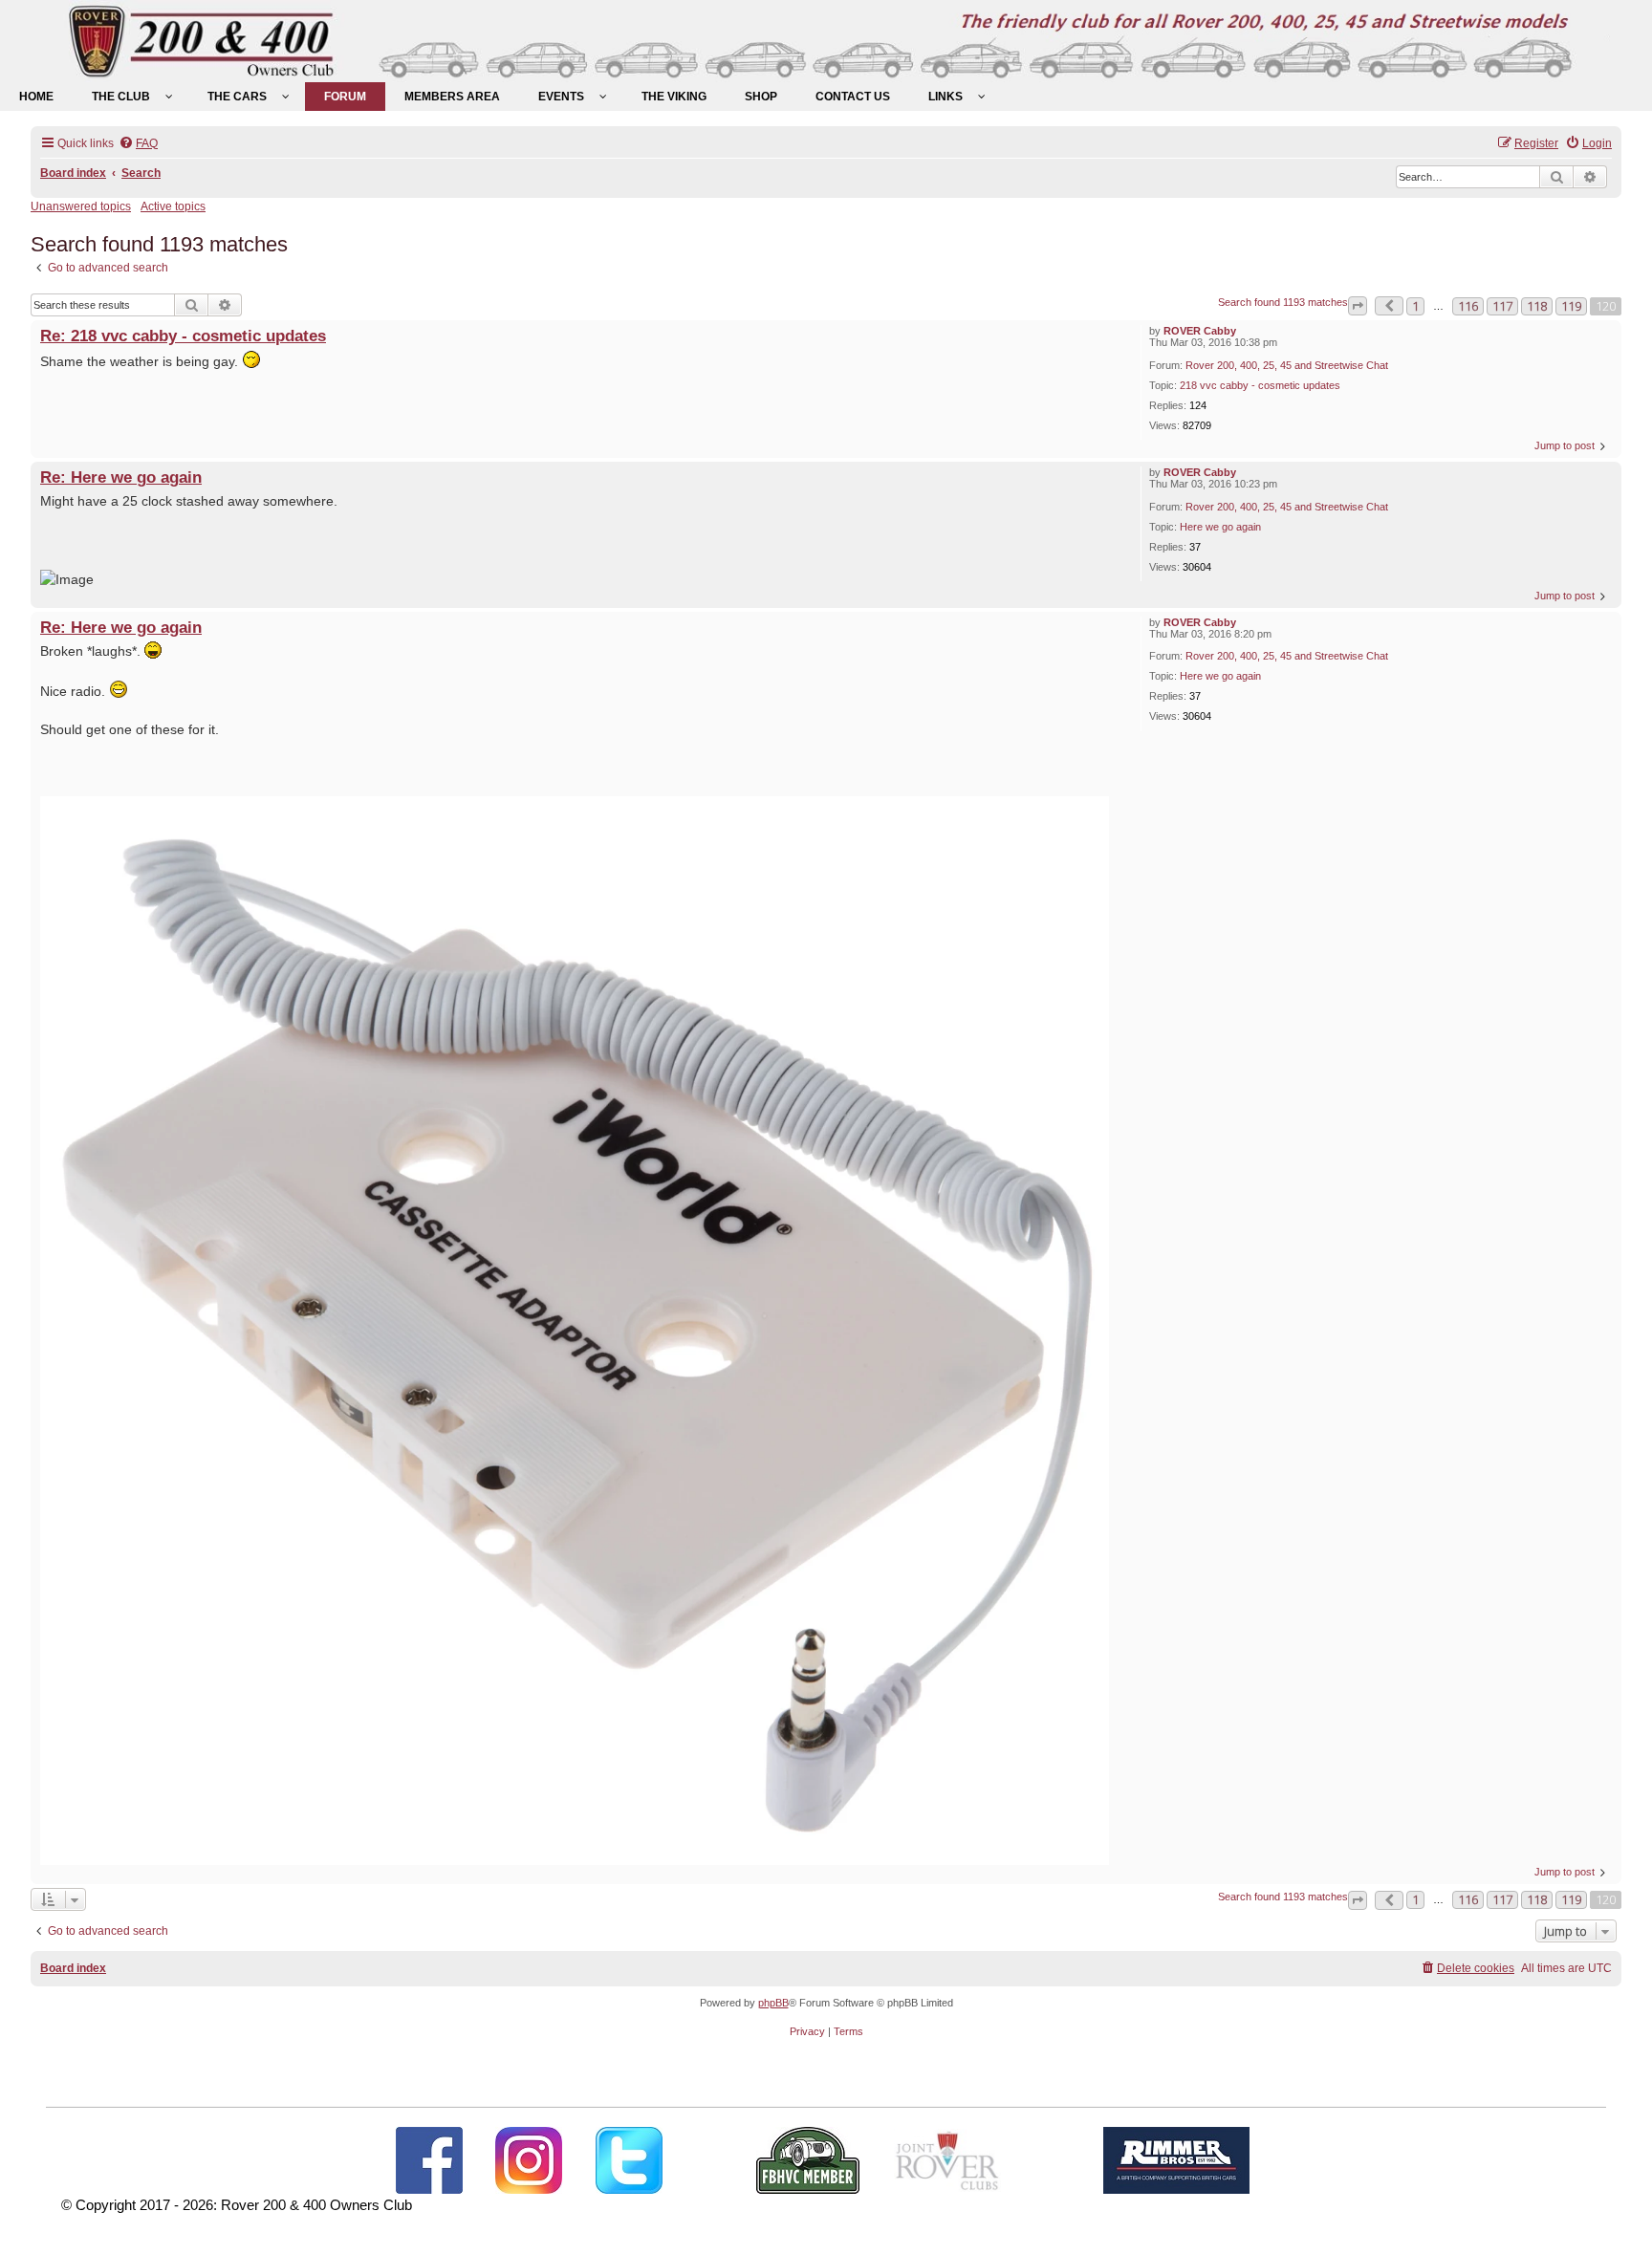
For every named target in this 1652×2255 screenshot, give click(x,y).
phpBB (773, 2003)
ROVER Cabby (1200, 331)
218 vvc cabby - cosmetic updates (1260, 385)
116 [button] (1468, 306)
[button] (1358, 306)
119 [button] (1571, 306)
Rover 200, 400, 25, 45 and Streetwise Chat (1287, 365)
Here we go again (1220, 527)
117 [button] (1502, 306)
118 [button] (1537, 306)
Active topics (173, 206)
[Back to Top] (1619, 2220)
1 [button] (1415, 306)
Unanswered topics (81, 206)
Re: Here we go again (121, 477)
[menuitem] (36, 97)
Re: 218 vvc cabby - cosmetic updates (183, 336)
